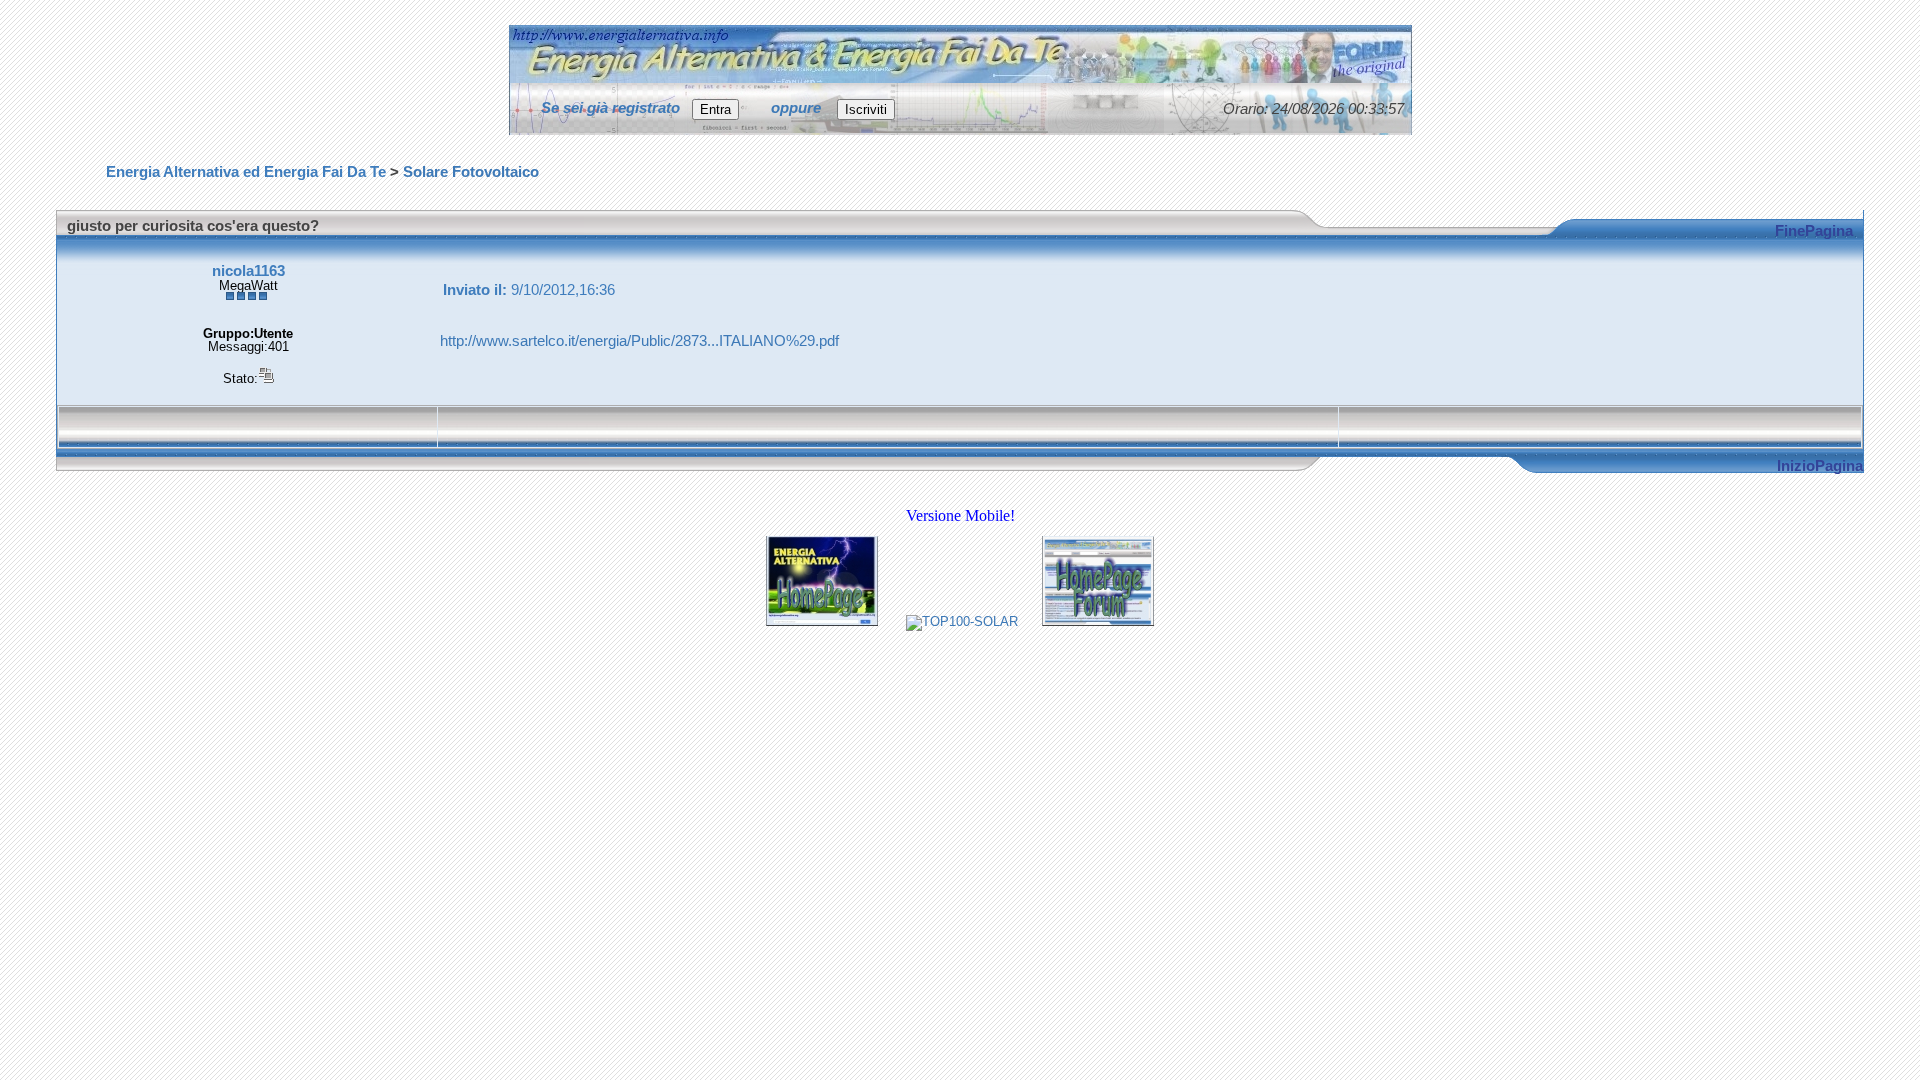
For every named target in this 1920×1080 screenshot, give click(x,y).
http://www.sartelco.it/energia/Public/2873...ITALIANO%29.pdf (639, 341)
